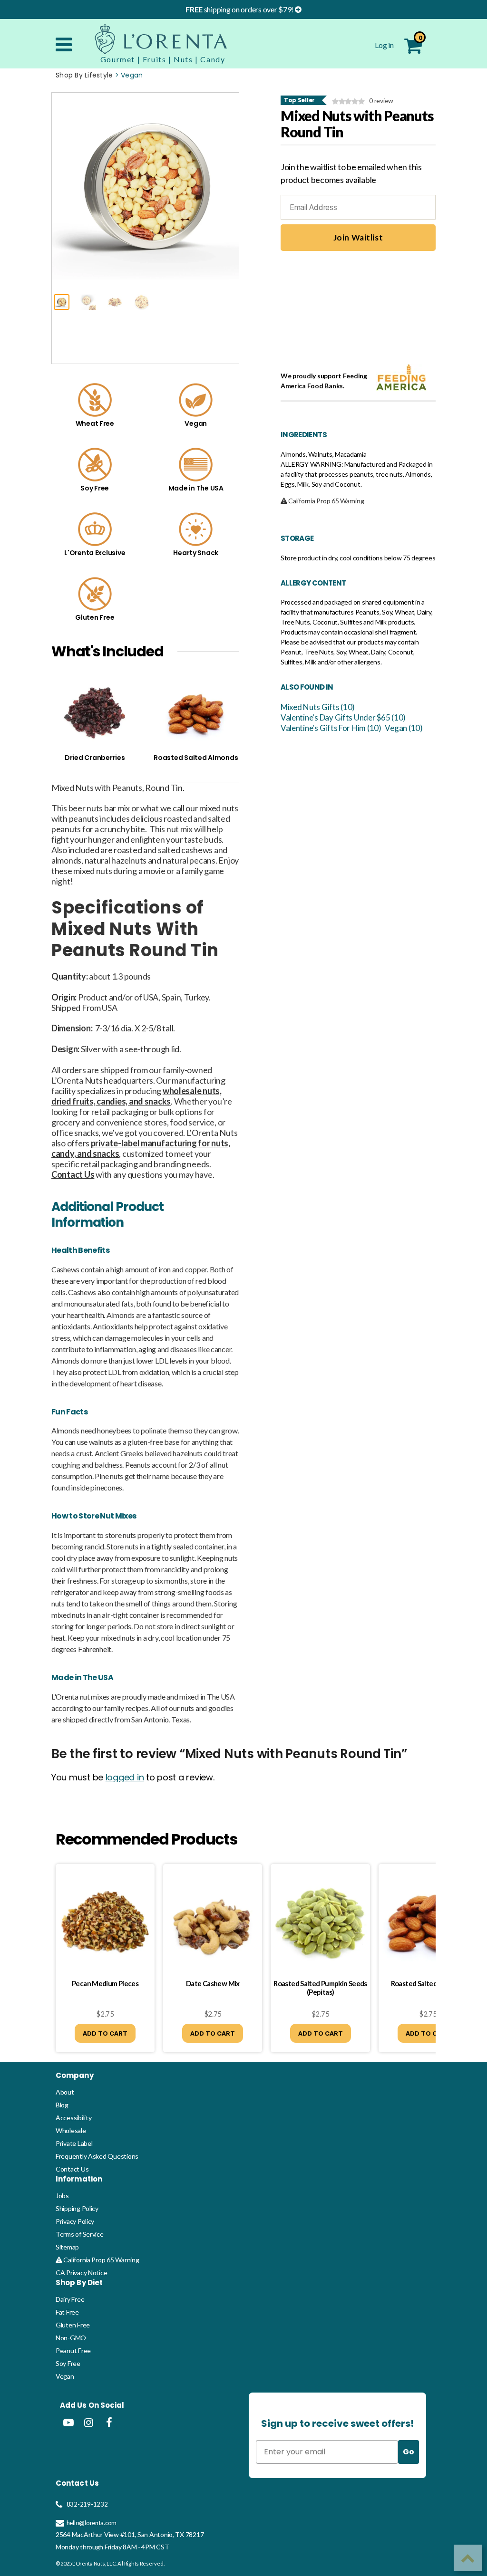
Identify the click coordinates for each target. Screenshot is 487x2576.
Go (409, 2452)
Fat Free (67, 2312)
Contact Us (72, 2169)
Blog (62, 2105)
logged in (125, 1777)
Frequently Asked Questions (97, 2156)
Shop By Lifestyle (84, 75)
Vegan (65, 2376)
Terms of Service (80, 2234)
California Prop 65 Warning (101, 2260)
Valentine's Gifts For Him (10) (331, 728)
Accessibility (74, 2118)
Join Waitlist (358, 237)
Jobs (62, 2196)
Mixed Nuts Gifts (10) (318, 707)
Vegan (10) (404, 728)
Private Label (74, 2143)
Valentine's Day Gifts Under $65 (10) (343, 717)
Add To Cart (105, 2033)
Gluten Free (73, 2325)
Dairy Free (70, 2299)
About (65, 2092)
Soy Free (68, 2363)
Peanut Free (73, 2350)
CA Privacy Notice (81, 2273)
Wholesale (71, 2130)
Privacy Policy (75, 2221)
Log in (385, 45)
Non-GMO (71, 2338)
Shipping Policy (77, 2208)
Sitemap (67, 2247)
